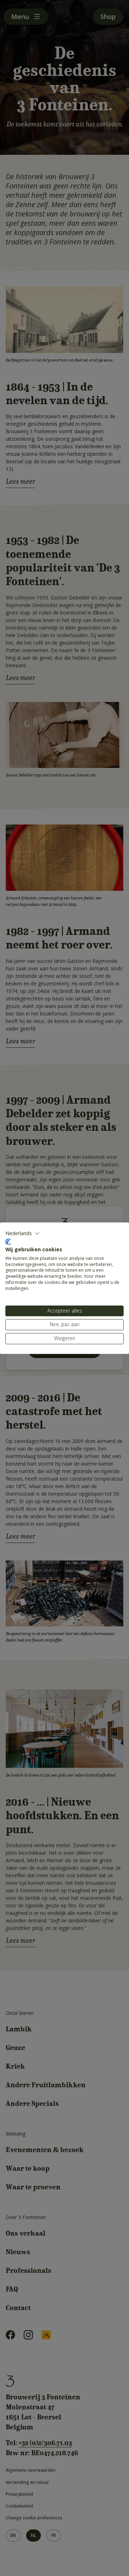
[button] (23, 1233)
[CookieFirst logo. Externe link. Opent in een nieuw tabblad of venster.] (8, 1242)
